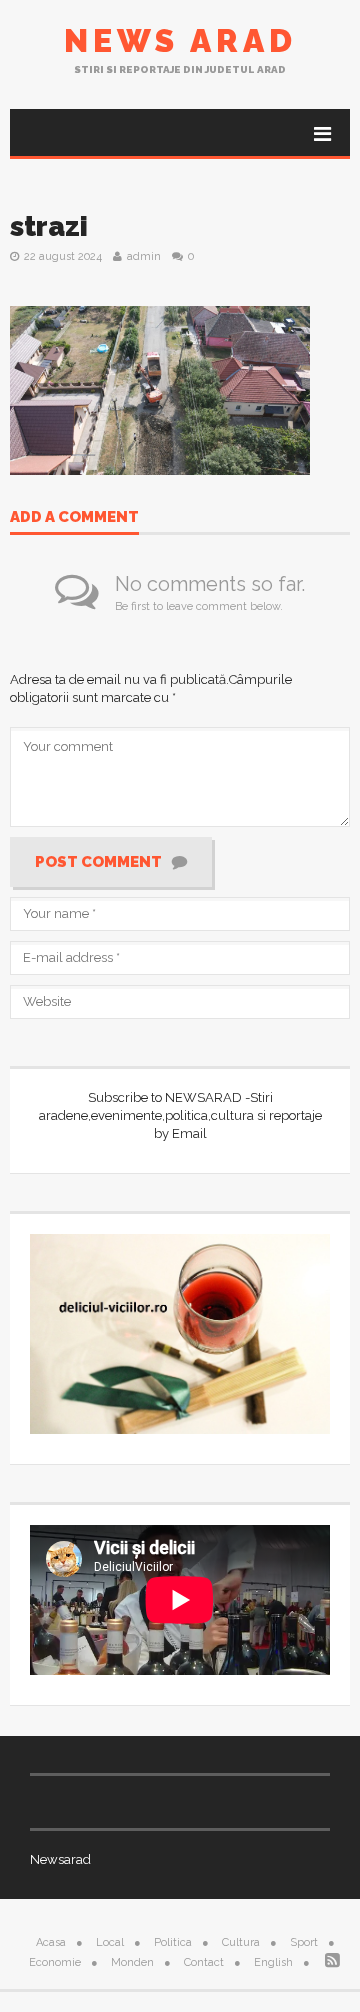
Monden (132, 1962)
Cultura (241, 1942)
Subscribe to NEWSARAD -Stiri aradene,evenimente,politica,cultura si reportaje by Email (180, 1115)
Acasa (51, 1942)
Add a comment (74, 518)
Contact (204, 1962)
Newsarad (60, 1859)
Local (110, 1942)
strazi (49, 226)
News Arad (180, 40)
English (273, 1962)
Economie (55, 1962)
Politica (173, 1942)
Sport (304, 1942)
